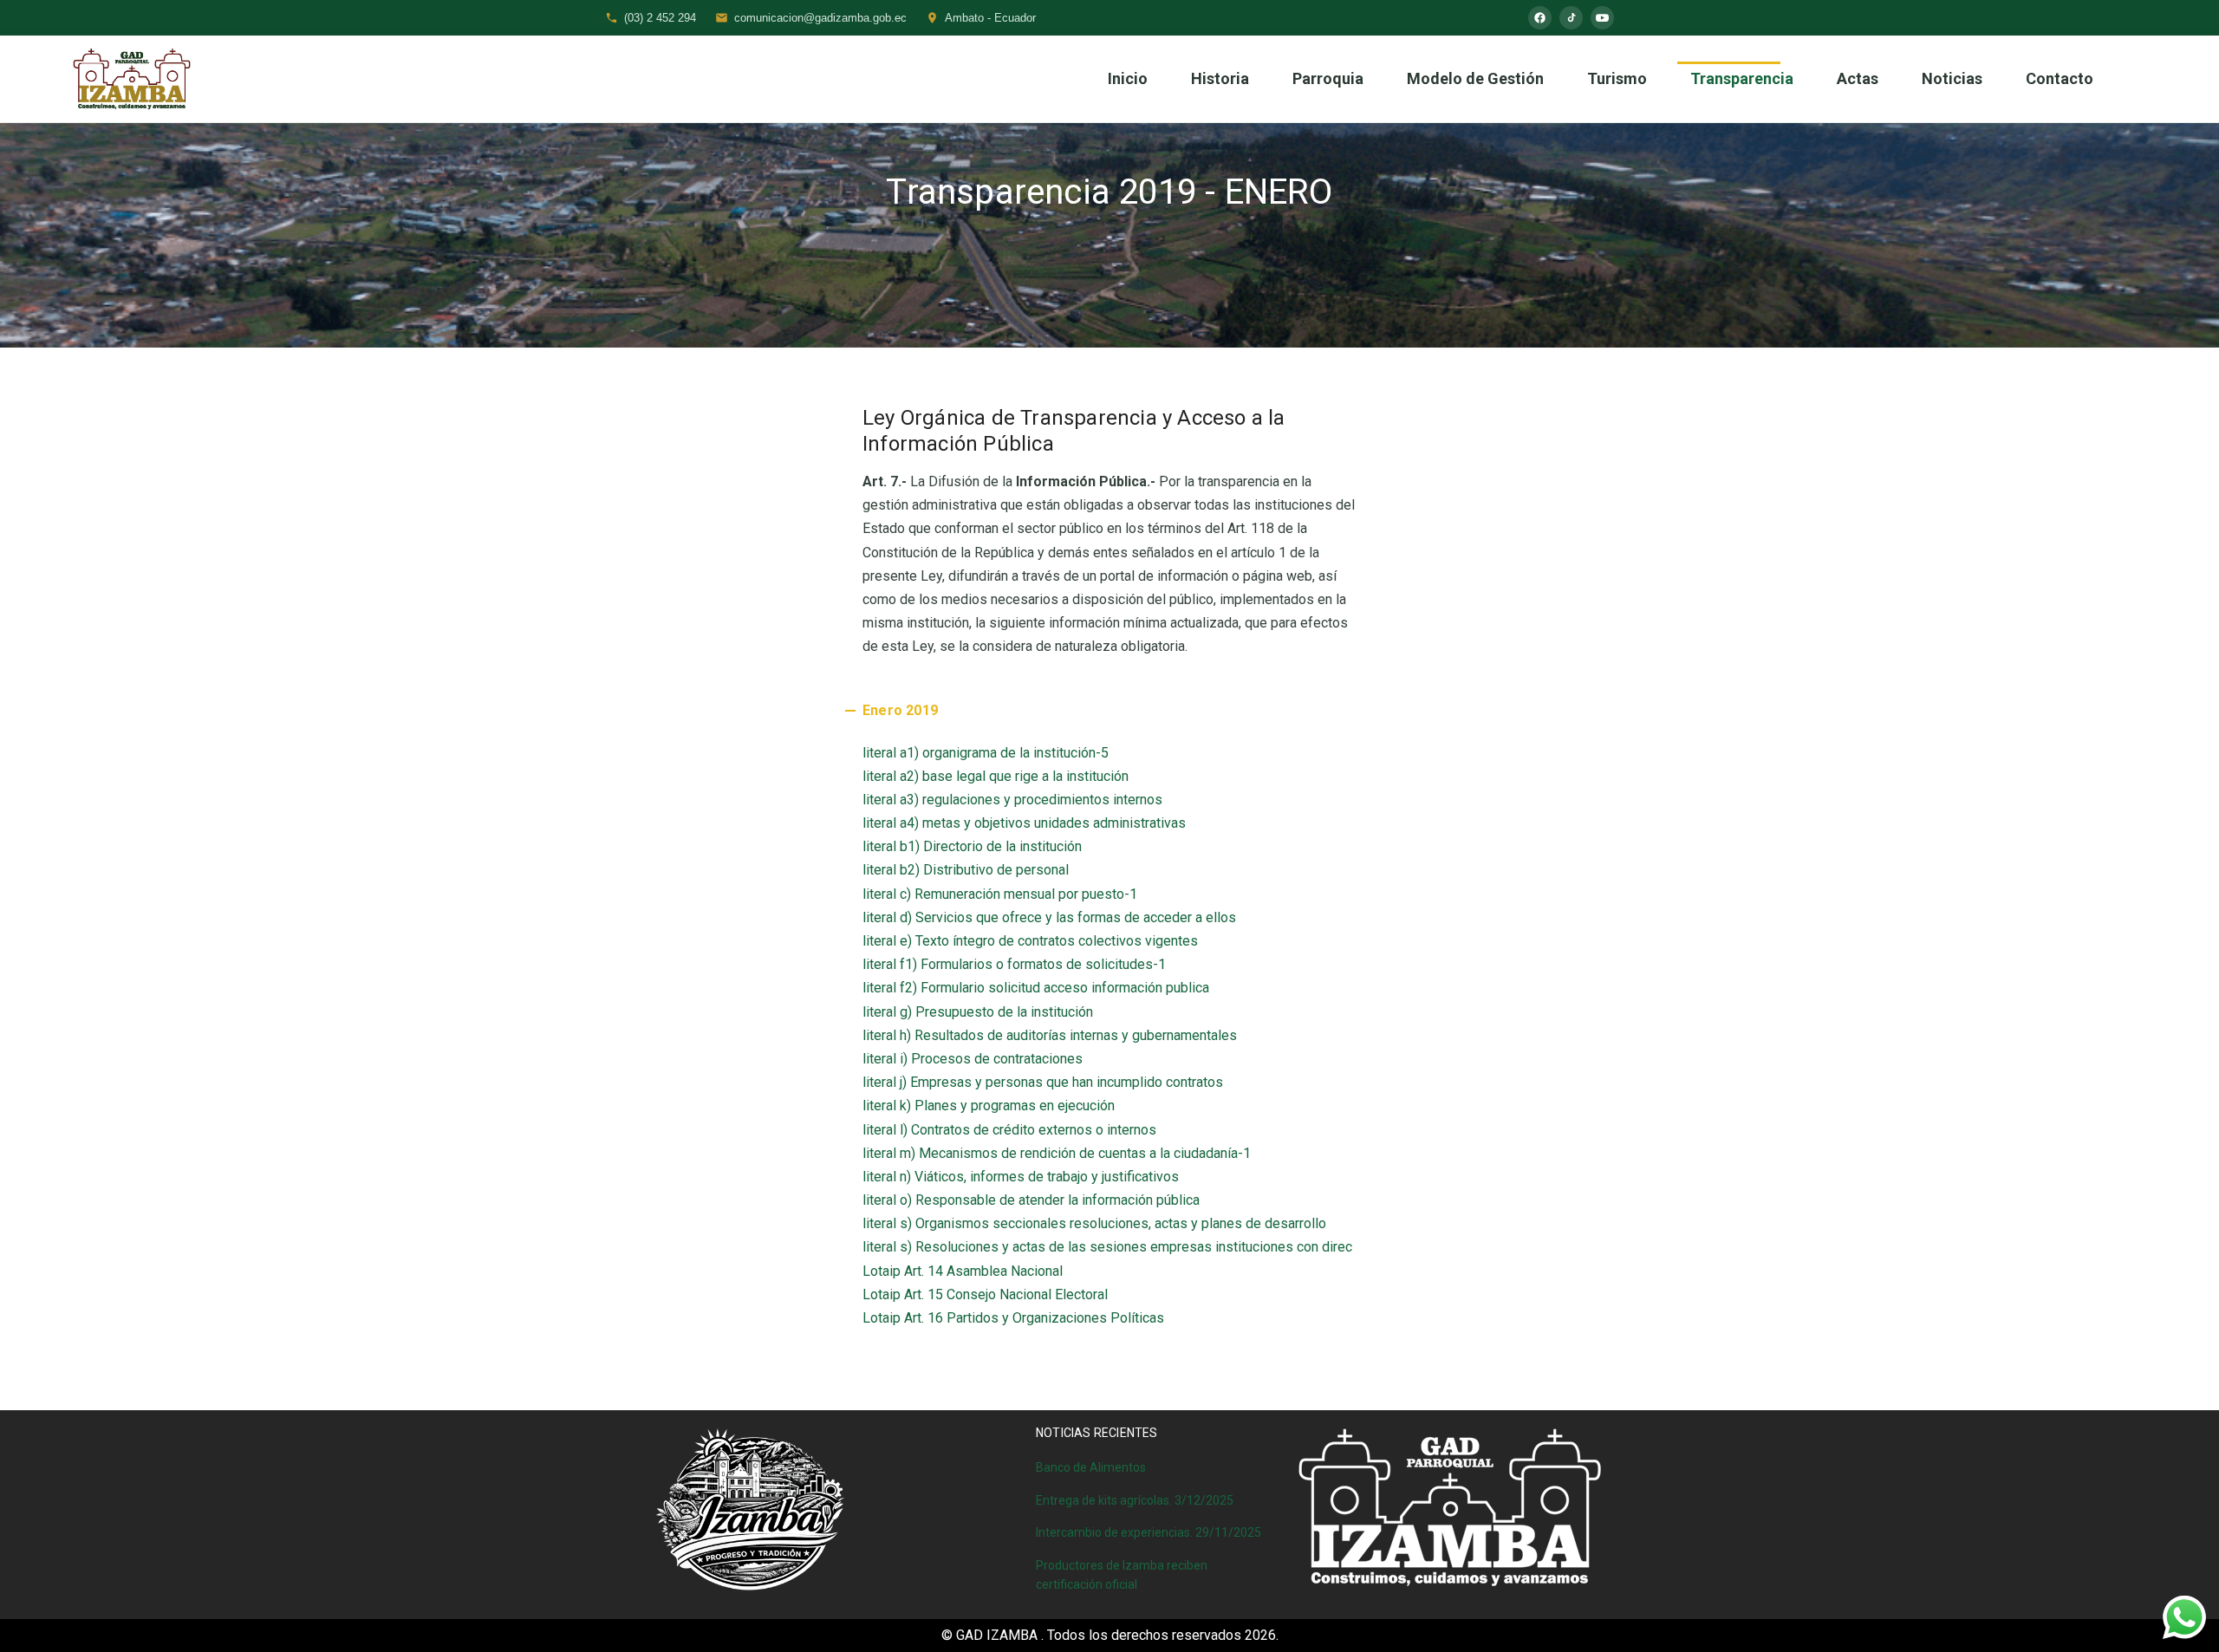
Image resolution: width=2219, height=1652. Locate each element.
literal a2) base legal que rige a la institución (996, 776)
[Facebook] (1540, 18)
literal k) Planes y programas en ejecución (989, 1106)
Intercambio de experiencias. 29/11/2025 (1149, 1532)
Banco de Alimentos (1091, 1467)
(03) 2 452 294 (660, 18)
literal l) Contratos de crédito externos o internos (1009, 1130)
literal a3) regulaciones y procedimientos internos (1012, 800)
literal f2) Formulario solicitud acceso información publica (1036, 988)
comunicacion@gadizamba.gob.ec (820, 18)
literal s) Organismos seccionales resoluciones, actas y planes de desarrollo (1094, 1223)
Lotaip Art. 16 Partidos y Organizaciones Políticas (1013, 1318)
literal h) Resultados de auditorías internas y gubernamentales (1050, 1035)
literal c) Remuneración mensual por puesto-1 (1000, 894)
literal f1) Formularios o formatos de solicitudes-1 (1014, 964)
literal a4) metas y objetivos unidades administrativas (1024, 823)
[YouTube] (1602, 18)
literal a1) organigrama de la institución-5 (986, 753)
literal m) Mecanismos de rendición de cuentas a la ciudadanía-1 (1057, 1153)
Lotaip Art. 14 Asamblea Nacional (963, 1271)
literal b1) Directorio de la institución (972, 846)
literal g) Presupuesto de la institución (978, 1012)
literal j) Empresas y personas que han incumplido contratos (1043, 1082)
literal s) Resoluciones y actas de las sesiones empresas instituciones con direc (1107, 1247)
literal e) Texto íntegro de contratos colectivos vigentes (1030, 941)
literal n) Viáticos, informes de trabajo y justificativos (1021, 1177)
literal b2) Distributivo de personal (966, 870)
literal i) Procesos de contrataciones (973, 1059)
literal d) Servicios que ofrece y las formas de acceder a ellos (1049, 917)
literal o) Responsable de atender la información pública (1031, 1200)
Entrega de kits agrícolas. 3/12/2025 (1135, 1500)
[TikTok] (1571, 18)
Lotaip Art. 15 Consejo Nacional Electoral (985, 1294)
